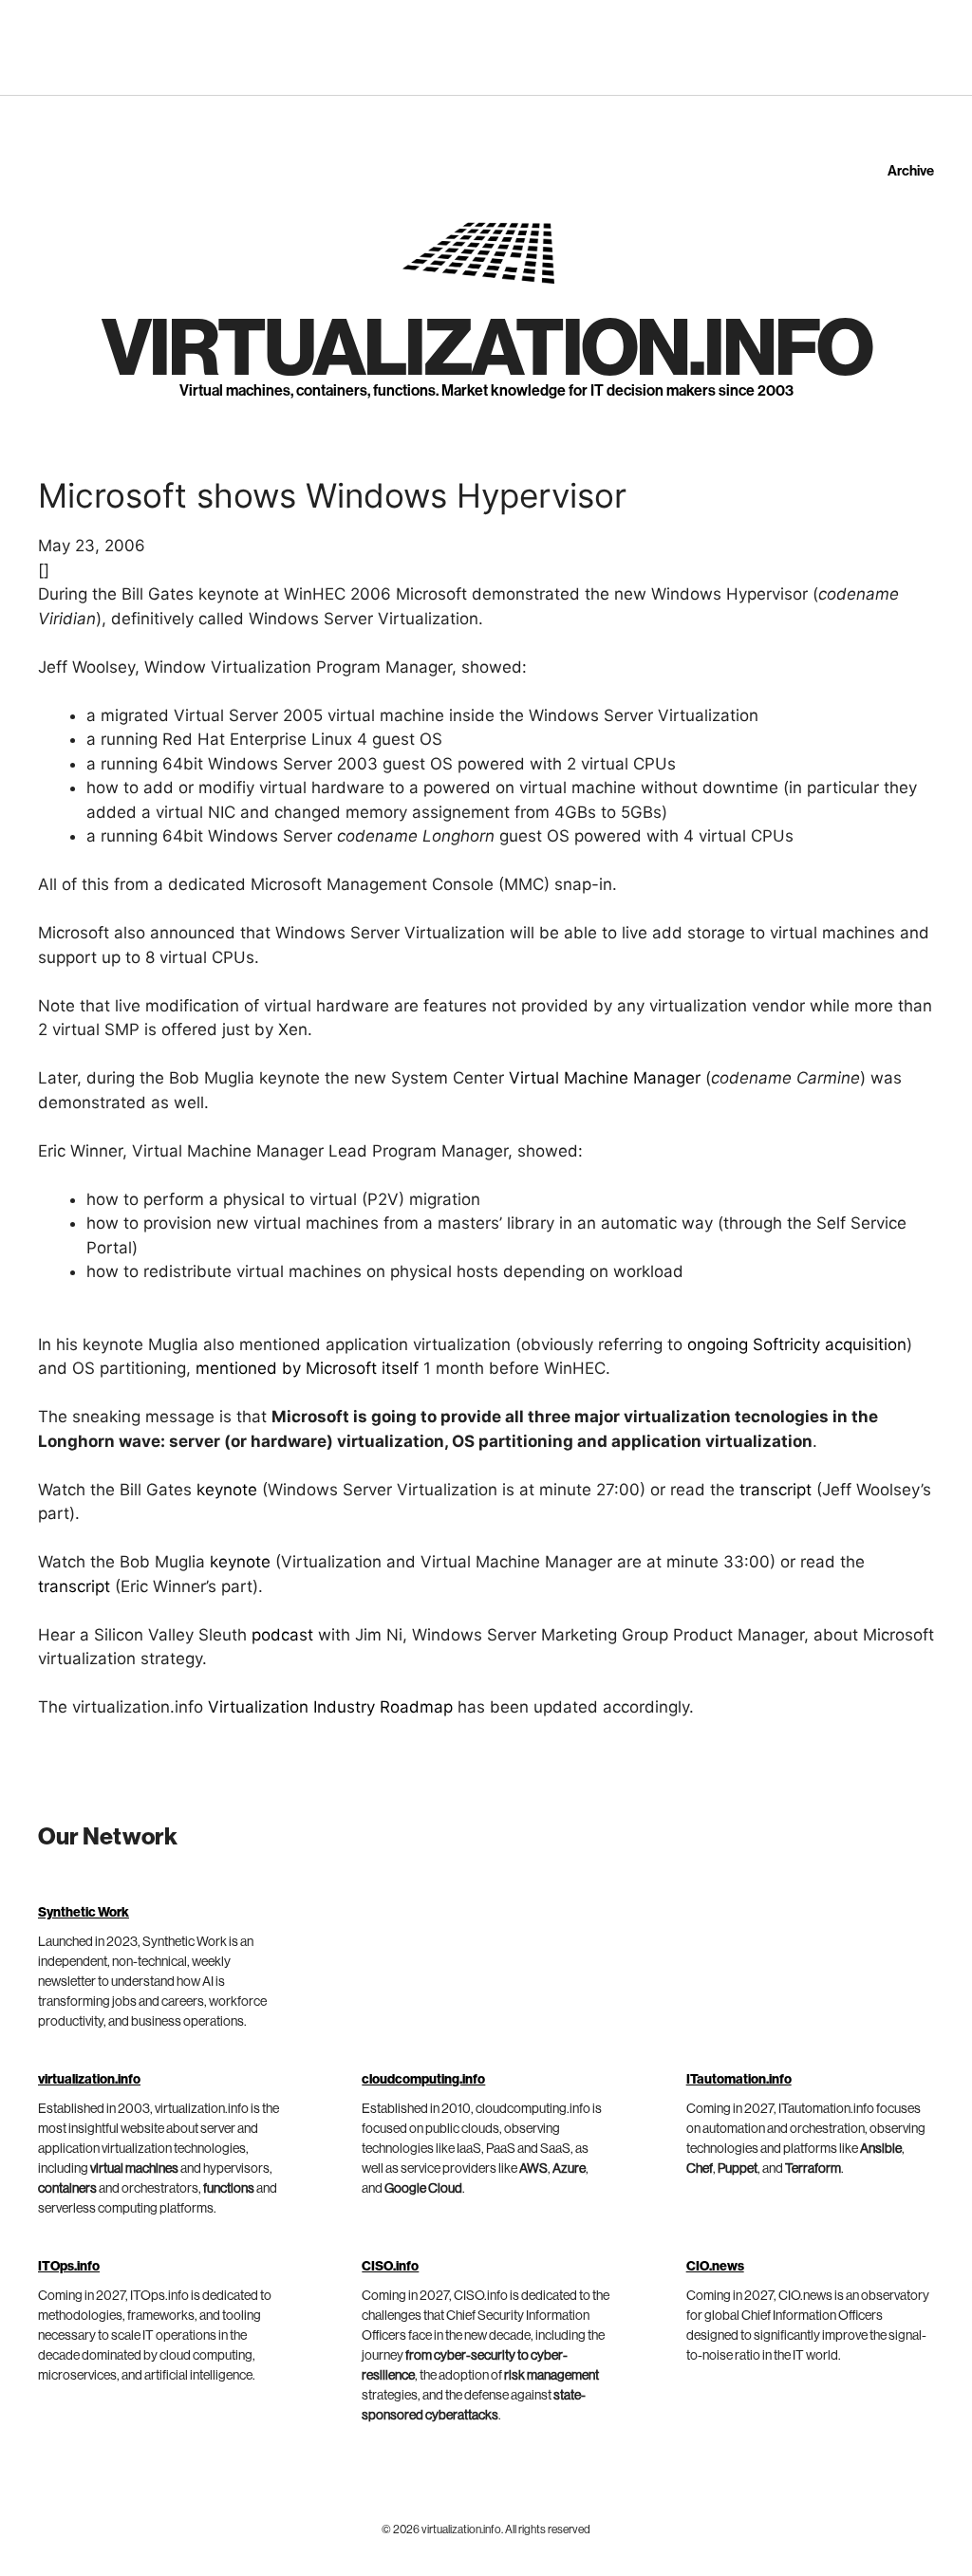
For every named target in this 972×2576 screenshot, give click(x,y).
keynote (227, 1490)
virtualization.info (486, 350)
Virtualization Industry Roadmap (330, 1707)
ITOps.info (69, 2267)
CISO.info (390, 2267)
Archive (911, 171)
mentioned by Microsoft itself (307, 1368)
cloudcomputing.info (423, 2080)
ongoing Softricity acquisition (797, 1344)
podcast (282, 1635)
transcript (776, 1490)
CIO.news (715, 2267)
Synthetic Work (84, 1913)
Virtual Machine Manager (605, 1078)
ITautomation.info (739, 2080)
